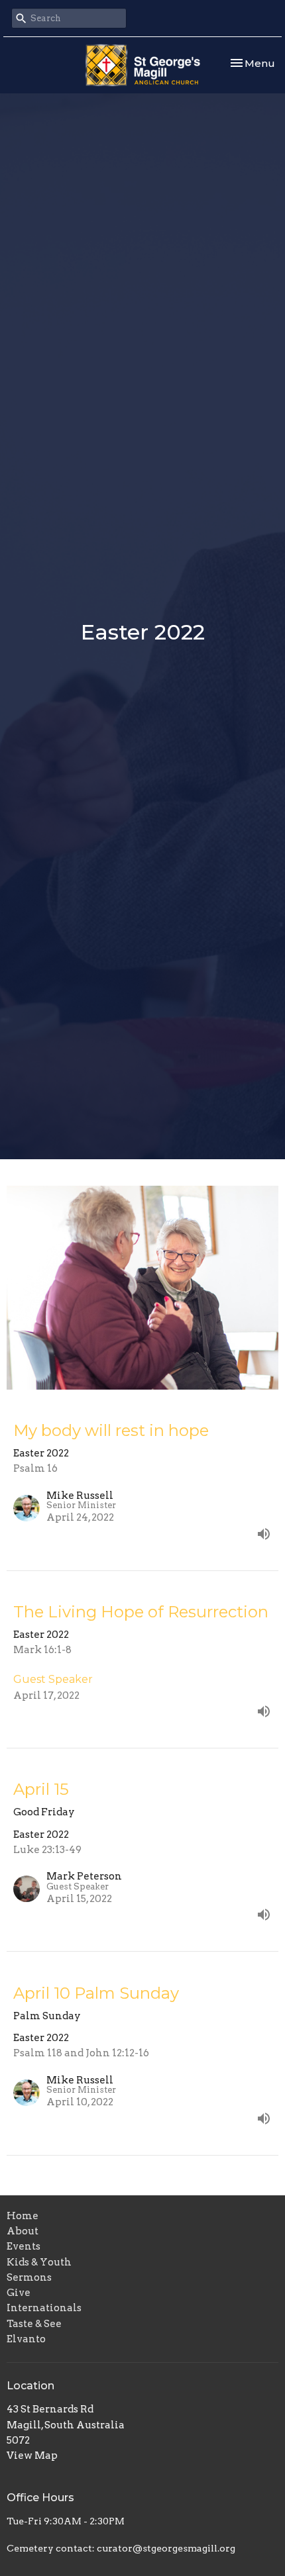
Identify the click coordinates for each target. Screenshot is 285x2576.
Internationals (44, 2308)
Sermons (29, 2277)
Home (23, 2216)
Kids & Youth (39, 2262)
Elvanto (26, 2339)
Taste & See (34, 2324)
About (23, 2231)
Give (19, 2293)
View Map (32, 2456)
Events (24, 2246)
